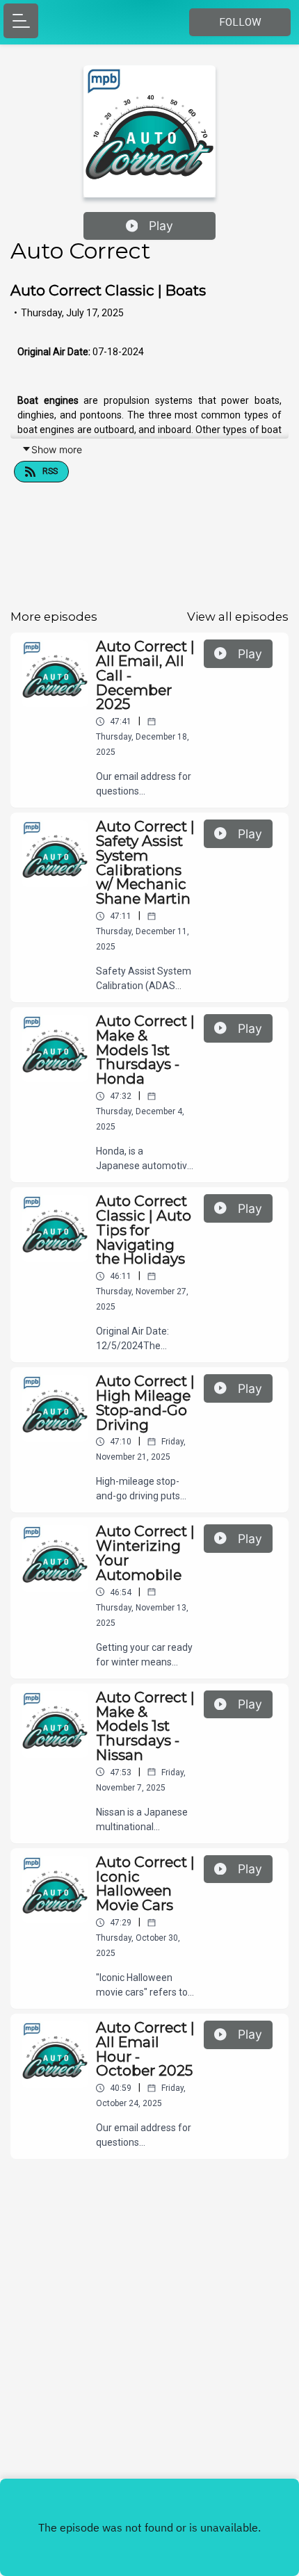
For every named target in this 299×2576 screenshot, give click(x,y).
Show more (57, 449)
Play (161, 226)
